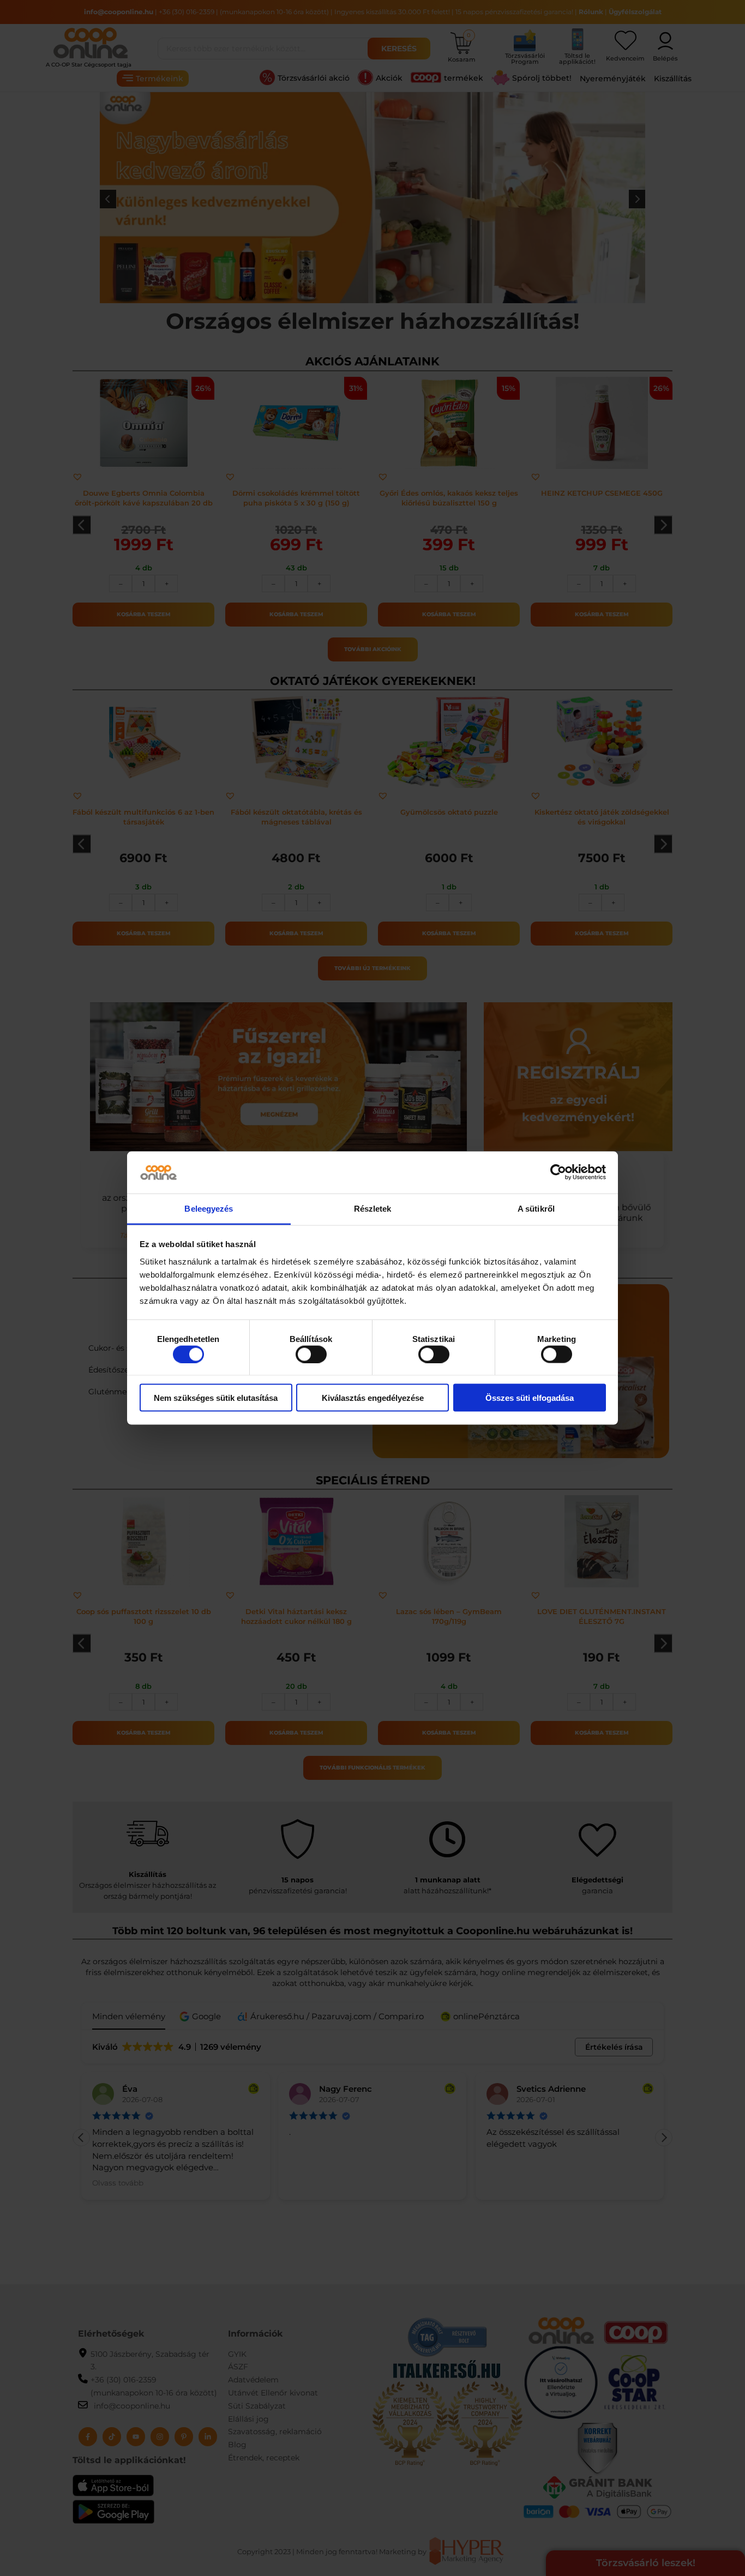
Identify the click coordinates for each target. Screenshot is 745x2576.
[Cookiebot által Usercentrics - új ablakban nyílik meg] (558, 1172)
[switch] (311, 1354)
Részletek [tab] (373, 1208)
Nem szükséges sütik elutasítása (216, 1398)
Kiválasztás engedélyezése (373, 1398)
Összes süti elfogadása (530, 1398)
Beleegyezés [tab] (209, 1208)
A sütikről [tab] (536, 1208)
